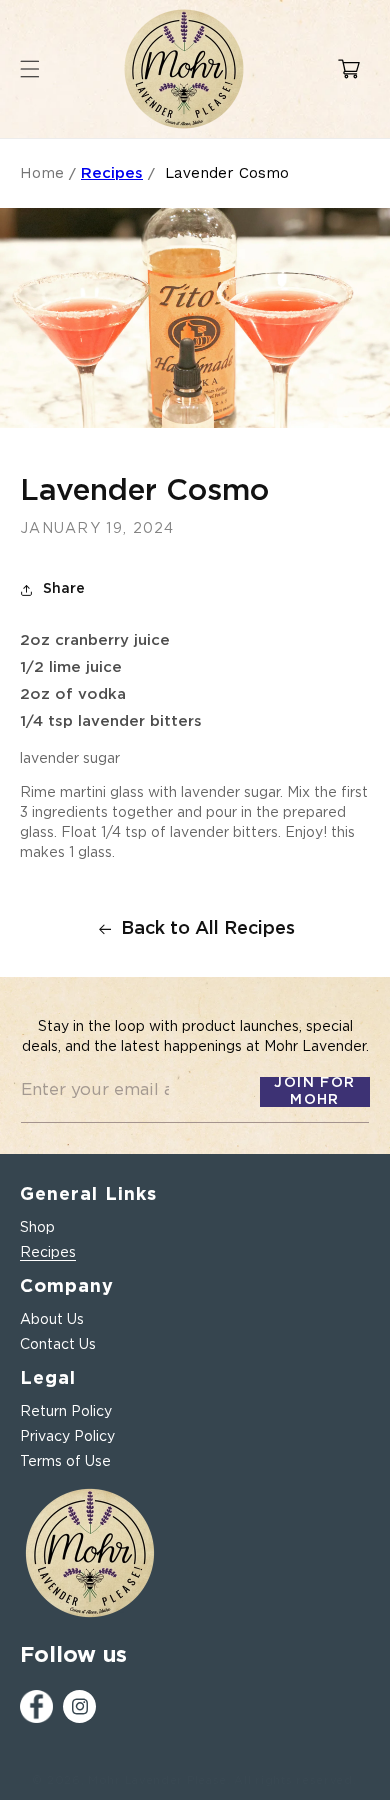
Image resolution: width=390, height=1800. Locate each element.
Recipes (112, 173)
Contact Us (58, 1345)
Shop (37, 1228)
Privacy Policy (67, 1437)
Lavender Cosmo (227, 173)
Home (42, 173)
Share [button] (64, 589)
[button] (349, 69)
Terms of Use (65, 1462)
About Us (52, 1320)
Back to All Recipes (208, 929)
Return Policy (66, 1412)
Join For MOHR (314, 1092)
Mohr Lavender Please (157, 1780)
